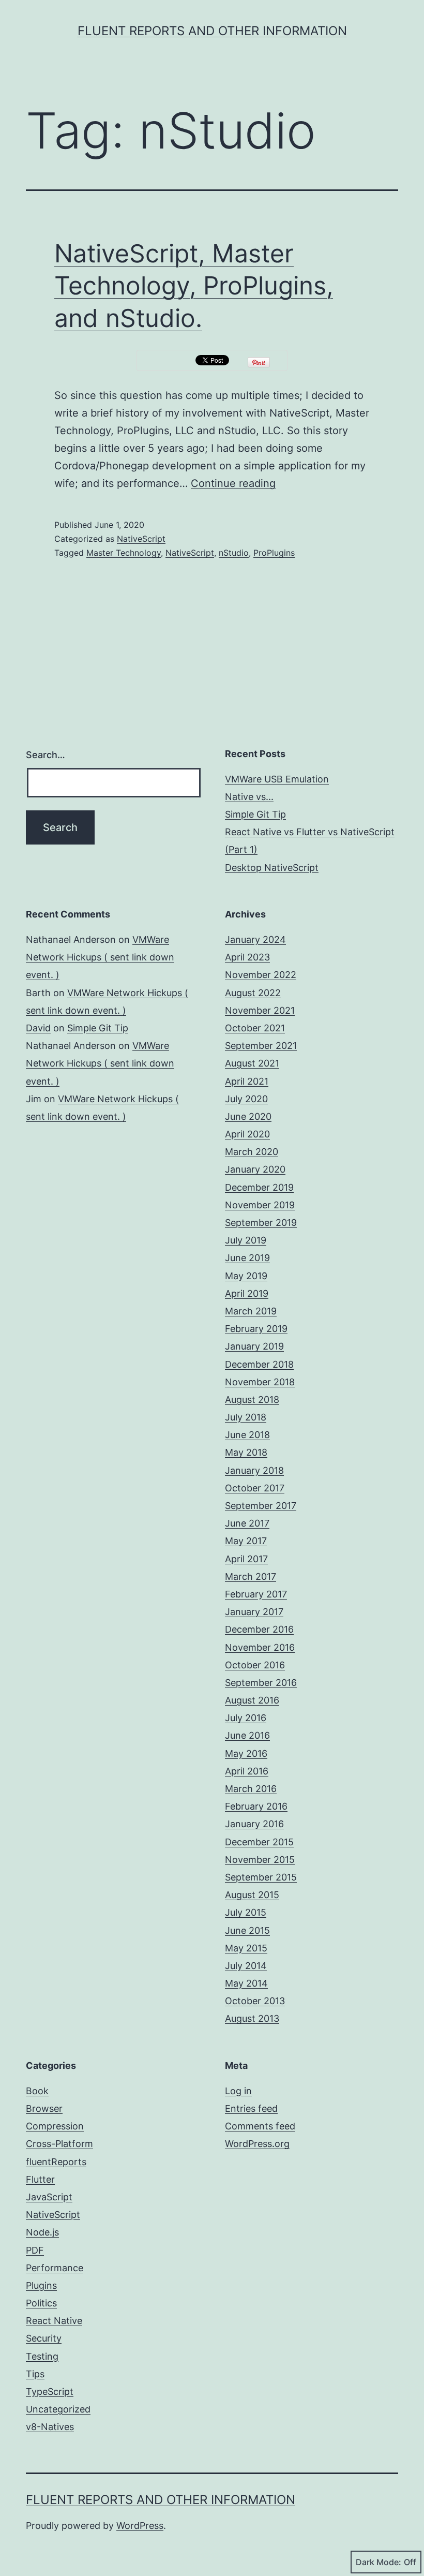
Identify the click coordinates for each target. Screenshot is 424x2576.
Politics (41, 2303)
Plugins (41, 2285)
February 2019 (256, 1329)
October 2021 (255, 1028)
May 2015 (246, 1948)
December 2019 (259, 1187)
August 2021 (252, 1063)
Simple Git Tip (255, 814)
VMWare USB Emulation (277, 779)
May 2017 (246, 1541)
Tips (35, 2374)
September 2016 (261, 1683)
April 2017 (246, 1559)
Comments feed (260, 2126)
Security (44, 2338)
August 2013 (252, 2018)
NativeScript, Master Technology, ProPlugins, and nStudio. (194, 286)
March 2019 (251, 1311)
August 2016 (252, 1700)
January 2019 (254, 1346)
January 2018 (254, 1470)
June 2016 (247, 1735)
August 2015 (252, 1895)
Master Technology (124, 553)
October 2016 (255, 1665)
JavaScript (49, 2197)
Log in (238, 2091)
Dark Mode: (378, 2562)
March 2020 (252, 1152)
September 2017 (261, 1506)
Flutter (40, 2179)
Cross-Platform (59, 2144)
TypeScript (50, 2392)
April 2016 (247, 1771)
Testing (42, 2356)
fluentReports (56, 2162)
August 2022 (253, 993)
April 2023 (247, 957)
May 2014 (246, 1983)
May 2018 (246, 1452)
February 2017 (256, 1594)
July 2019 (246, 1240)
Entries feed (251, 2108)
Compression (55, 2126)
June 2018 (247, 1435)
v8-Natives (50, 2427)
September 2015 (261, 1877)
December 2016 (259, 1629)
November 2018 (260, 1382)
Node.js (42, 2232)
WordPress (140, 2526)
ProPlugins (274, 553)
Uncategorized (58, 2409)
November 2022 (261, 975)
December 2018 (259, 1364)
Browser (44, 2108)
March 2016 (251, 1789)
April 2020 (247, 1134)
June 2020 (248, 1116)
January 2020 (255, 1169)
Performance (55, 2268)
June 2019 (247, 1258)
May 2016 (246, 1753)
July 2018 (246, 1417)
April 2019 (247, 1293)
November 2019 (260, 1205)
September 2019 (261, 1223)
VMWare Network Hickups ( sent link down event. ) (100, 957)
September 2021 (261, 1046)
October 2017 (255, 1488)
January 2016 (254, 1824)
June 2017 (247, 1523)
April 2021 (247, 1081)
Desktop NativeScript (272, 868)
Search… (46, 755)
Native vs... (249, 797)
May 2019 (246, 1276)
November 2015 (260, 1860)
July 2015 (246, 1912)
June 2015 (247, 1930)
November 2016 (260, 1647)
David (38, 1028)
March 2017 (251, 1576)
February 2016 (256, 1806)
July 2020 (246, 1099)
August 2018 (252, 1400)
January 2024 (255, 939)
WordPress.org (257, 2144)
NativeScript (141, 539)
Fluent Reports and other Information (212, 31)
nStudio (234, 553)
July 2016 (246, 1718)
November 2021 (260, 1010)
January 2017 (254, 1612)
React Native (54, 2321)
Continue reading (233, 483)
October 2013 (255, 2001)
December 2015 (259, 1842)
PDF (35, 2250)
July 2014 (246, 1966)
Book (37, 2091)
